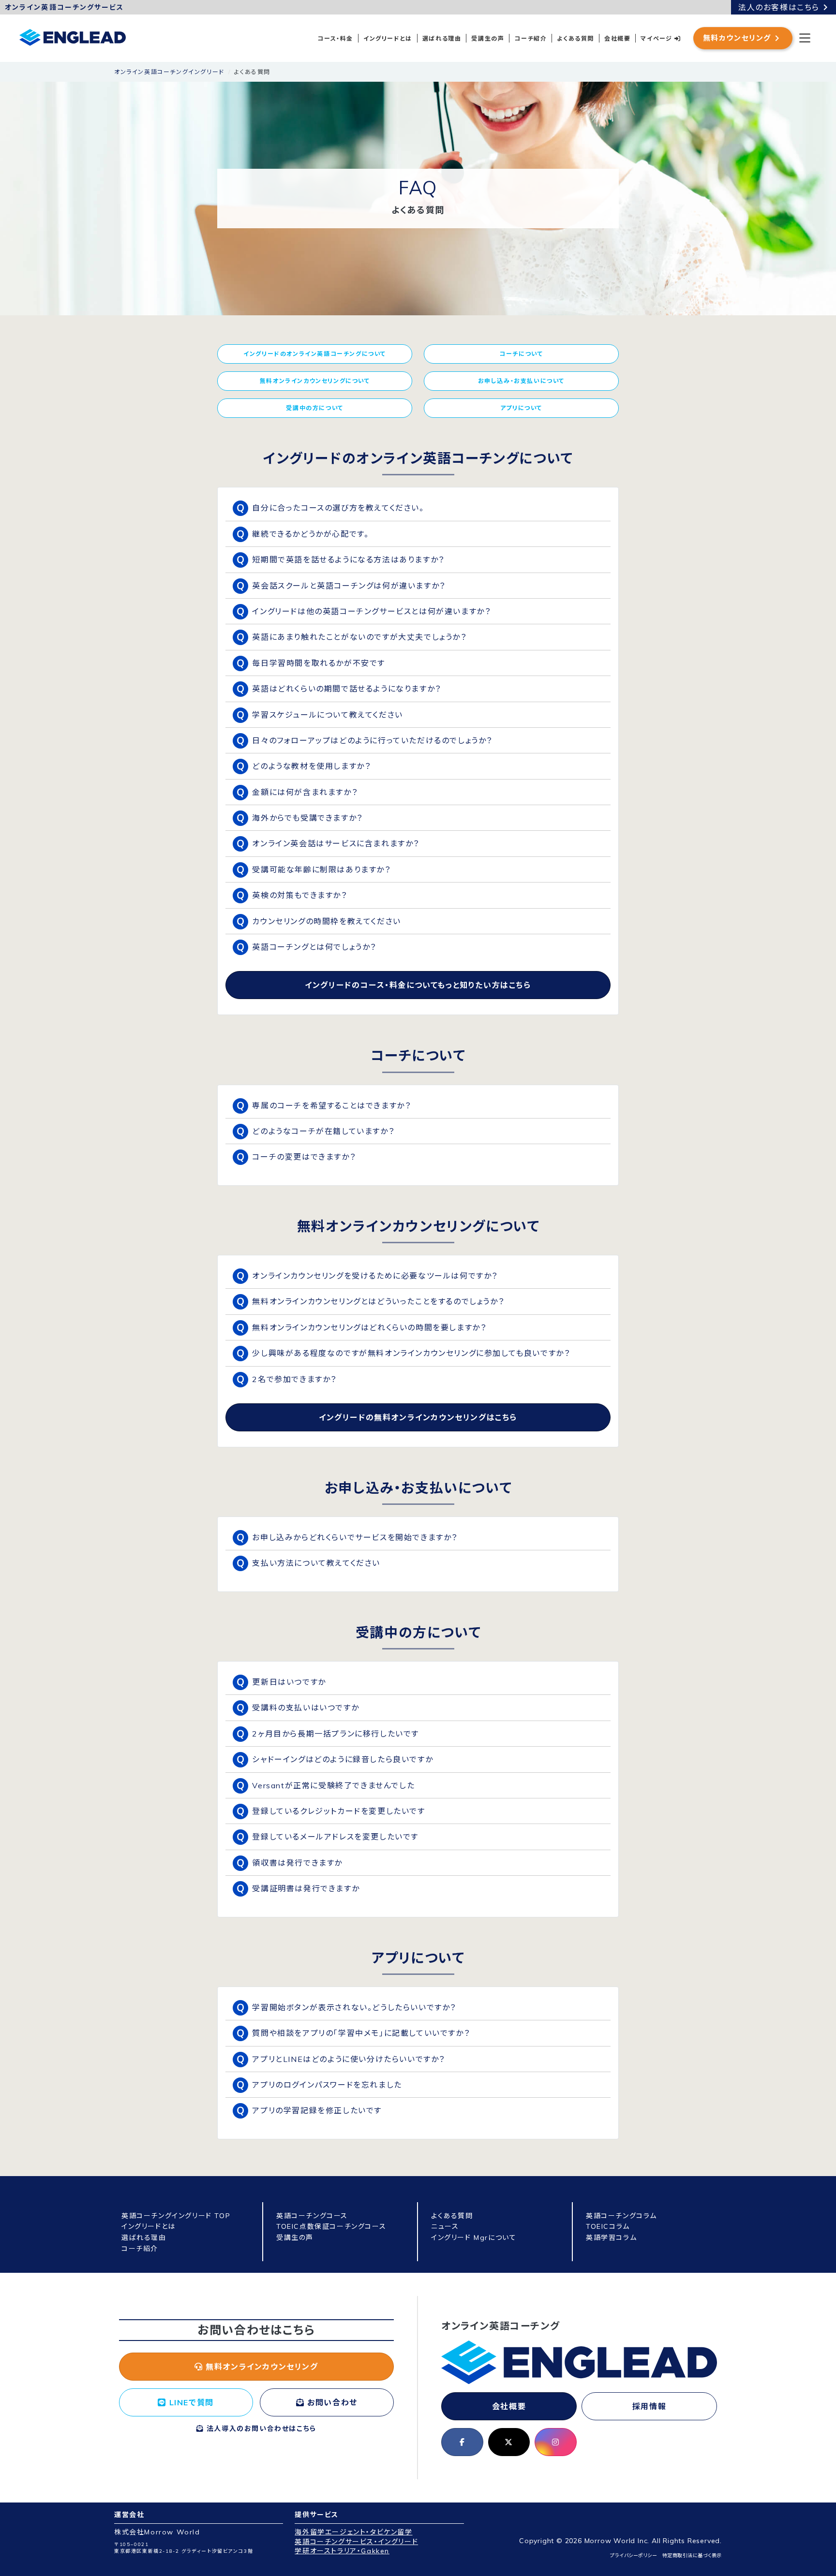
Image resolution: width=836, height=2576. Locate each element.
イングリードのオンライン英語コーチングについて (315, 354)
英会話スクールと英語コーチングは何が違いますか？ (349, 586)
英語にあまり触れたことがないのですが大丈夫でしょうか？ (359, 637)
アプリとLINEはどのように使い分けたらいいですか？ (349, 2059)
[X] (509, 2442)
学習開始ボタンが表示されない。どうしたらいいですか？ (354, 2007)
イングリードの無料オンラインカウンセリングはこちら (418, 1417)
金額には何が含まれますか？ (305, 792)
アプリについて (521, 408)
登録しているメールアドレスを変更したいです (335, 1837)
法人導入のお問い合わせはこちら (260, 2429)
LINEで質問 (190, 2402)
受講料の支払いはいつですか (306, 1708)
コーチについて (521, 354)
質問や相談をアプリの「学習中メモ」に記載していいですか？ (361, 2033)
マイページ (657, 38)
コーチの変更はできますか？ (304, 1157)
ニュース (445, 2226)
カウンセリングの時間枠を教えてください (326, 921)
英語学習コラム (611, 2237)
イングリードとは (388, 38)
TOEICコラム (608, 2226)
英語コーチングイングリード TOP (176, 2216)
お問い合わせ (331, 2402)
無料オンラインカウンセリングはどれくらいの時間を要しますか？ (369, 1327)
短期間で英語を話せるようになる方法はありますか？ (348, 559)
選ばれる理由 (442, 38)
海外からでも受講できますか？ (307, 818)
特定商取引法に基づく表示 (692, 2555)
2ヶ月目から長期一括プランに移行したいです (336, 1734)
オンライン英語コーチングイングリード (169, 72)
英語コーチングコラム (621, 2216)
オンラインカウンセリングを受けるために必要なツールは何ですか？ (375, 1276)
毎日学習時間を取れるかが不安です (319, 663)
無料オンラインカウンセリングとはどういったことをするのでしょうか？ (378, 1301)
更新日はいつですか (289, 1682)
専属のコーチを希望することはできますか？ (331, 1105)
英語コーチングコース (312, 2216)
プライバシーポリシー (634, 2555)
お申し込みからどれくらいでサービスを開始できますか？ (355, 1537)
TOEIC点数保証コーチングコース (331, 2226)
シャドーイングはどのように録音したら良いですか (343, 1759)
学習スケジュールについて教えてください (327, 715)
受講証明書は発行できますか (306, 1888)
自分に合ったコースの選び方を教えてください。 (338, 508)
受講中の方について (314, 408)
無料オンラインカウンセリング (261, 2367)
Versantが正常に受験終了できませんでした (333, 1785)
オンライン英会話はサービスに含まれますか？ (336, 843)
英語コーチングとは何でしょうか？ (314, 947)
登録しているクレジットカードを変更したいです (338, 1811)
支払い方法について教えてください (316, 1563)
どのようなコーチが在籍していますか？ (323, 1131)
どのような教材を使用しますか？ (311, 766)
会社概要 (617, 38)
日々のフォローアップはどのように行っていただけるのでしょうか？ (372, 740)
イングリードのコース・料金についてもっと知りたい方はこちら (418, 985)
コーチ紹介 (530, 38)
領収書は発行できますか (297, 1863)
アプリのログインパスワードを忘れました (327, 2085)
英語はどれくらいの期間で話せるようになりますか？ (346, 689)
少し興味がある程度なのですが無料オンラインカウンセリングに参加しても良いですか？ (411, 1353)
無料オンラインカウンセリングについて (315, 381)
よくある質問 (575, 38)
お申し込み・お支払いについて (521, 381)
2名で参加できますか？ (294, 1379)
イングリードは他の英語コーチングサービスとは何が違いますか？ (371, 611)
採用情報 (649, 2406)
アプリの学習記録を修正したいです (317, 2110)
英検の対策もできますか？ (299, 895)
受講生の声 (488, 38)
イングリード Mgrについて (474, 2237)
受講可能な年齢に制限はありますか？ (321, 869)
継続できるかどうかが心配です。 (310, 534)
